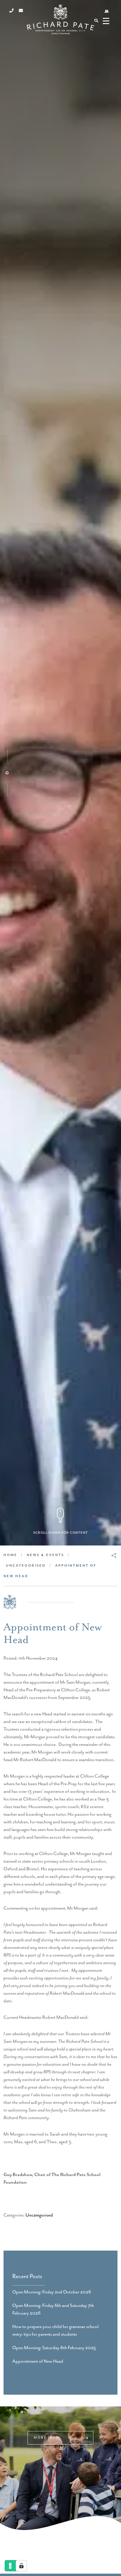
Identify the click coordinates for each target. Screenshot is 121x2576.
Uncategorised (39, 2215)
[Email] (21, 11)
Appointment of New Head (38, 2362)
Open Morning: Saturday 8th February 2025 (54, 2348)
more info (47, 2438)
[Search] (96, 21)
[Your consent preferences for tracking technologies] (21, 2566)
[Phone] (11, 11)
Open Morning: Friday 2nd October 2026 (52, 2292)
